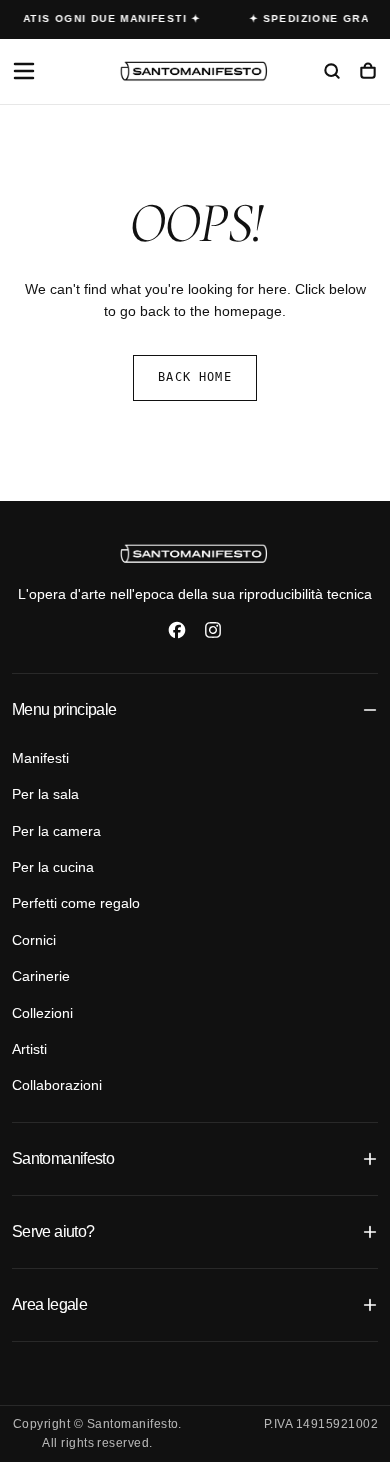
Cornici (34, 940)
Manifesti (40, 758)
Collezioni (42, 1013)
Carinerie (41, 976)
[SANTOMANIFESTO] (195, 553)
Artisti (29, 1049)
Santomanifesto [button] (63, 1158)
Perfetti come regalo (76, 903)
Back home (195, 377)
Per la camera (56, 831)
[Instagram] (213, 630)
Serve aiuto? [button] (53, 1231)
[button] (24, 71)
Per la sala (45, 794)
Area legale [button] (49, 1304)
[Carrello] (368, 73)
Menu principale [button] (64, 709)
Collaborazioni (57, 1085)
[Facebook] (177, 630)
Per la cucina (53, 867)
